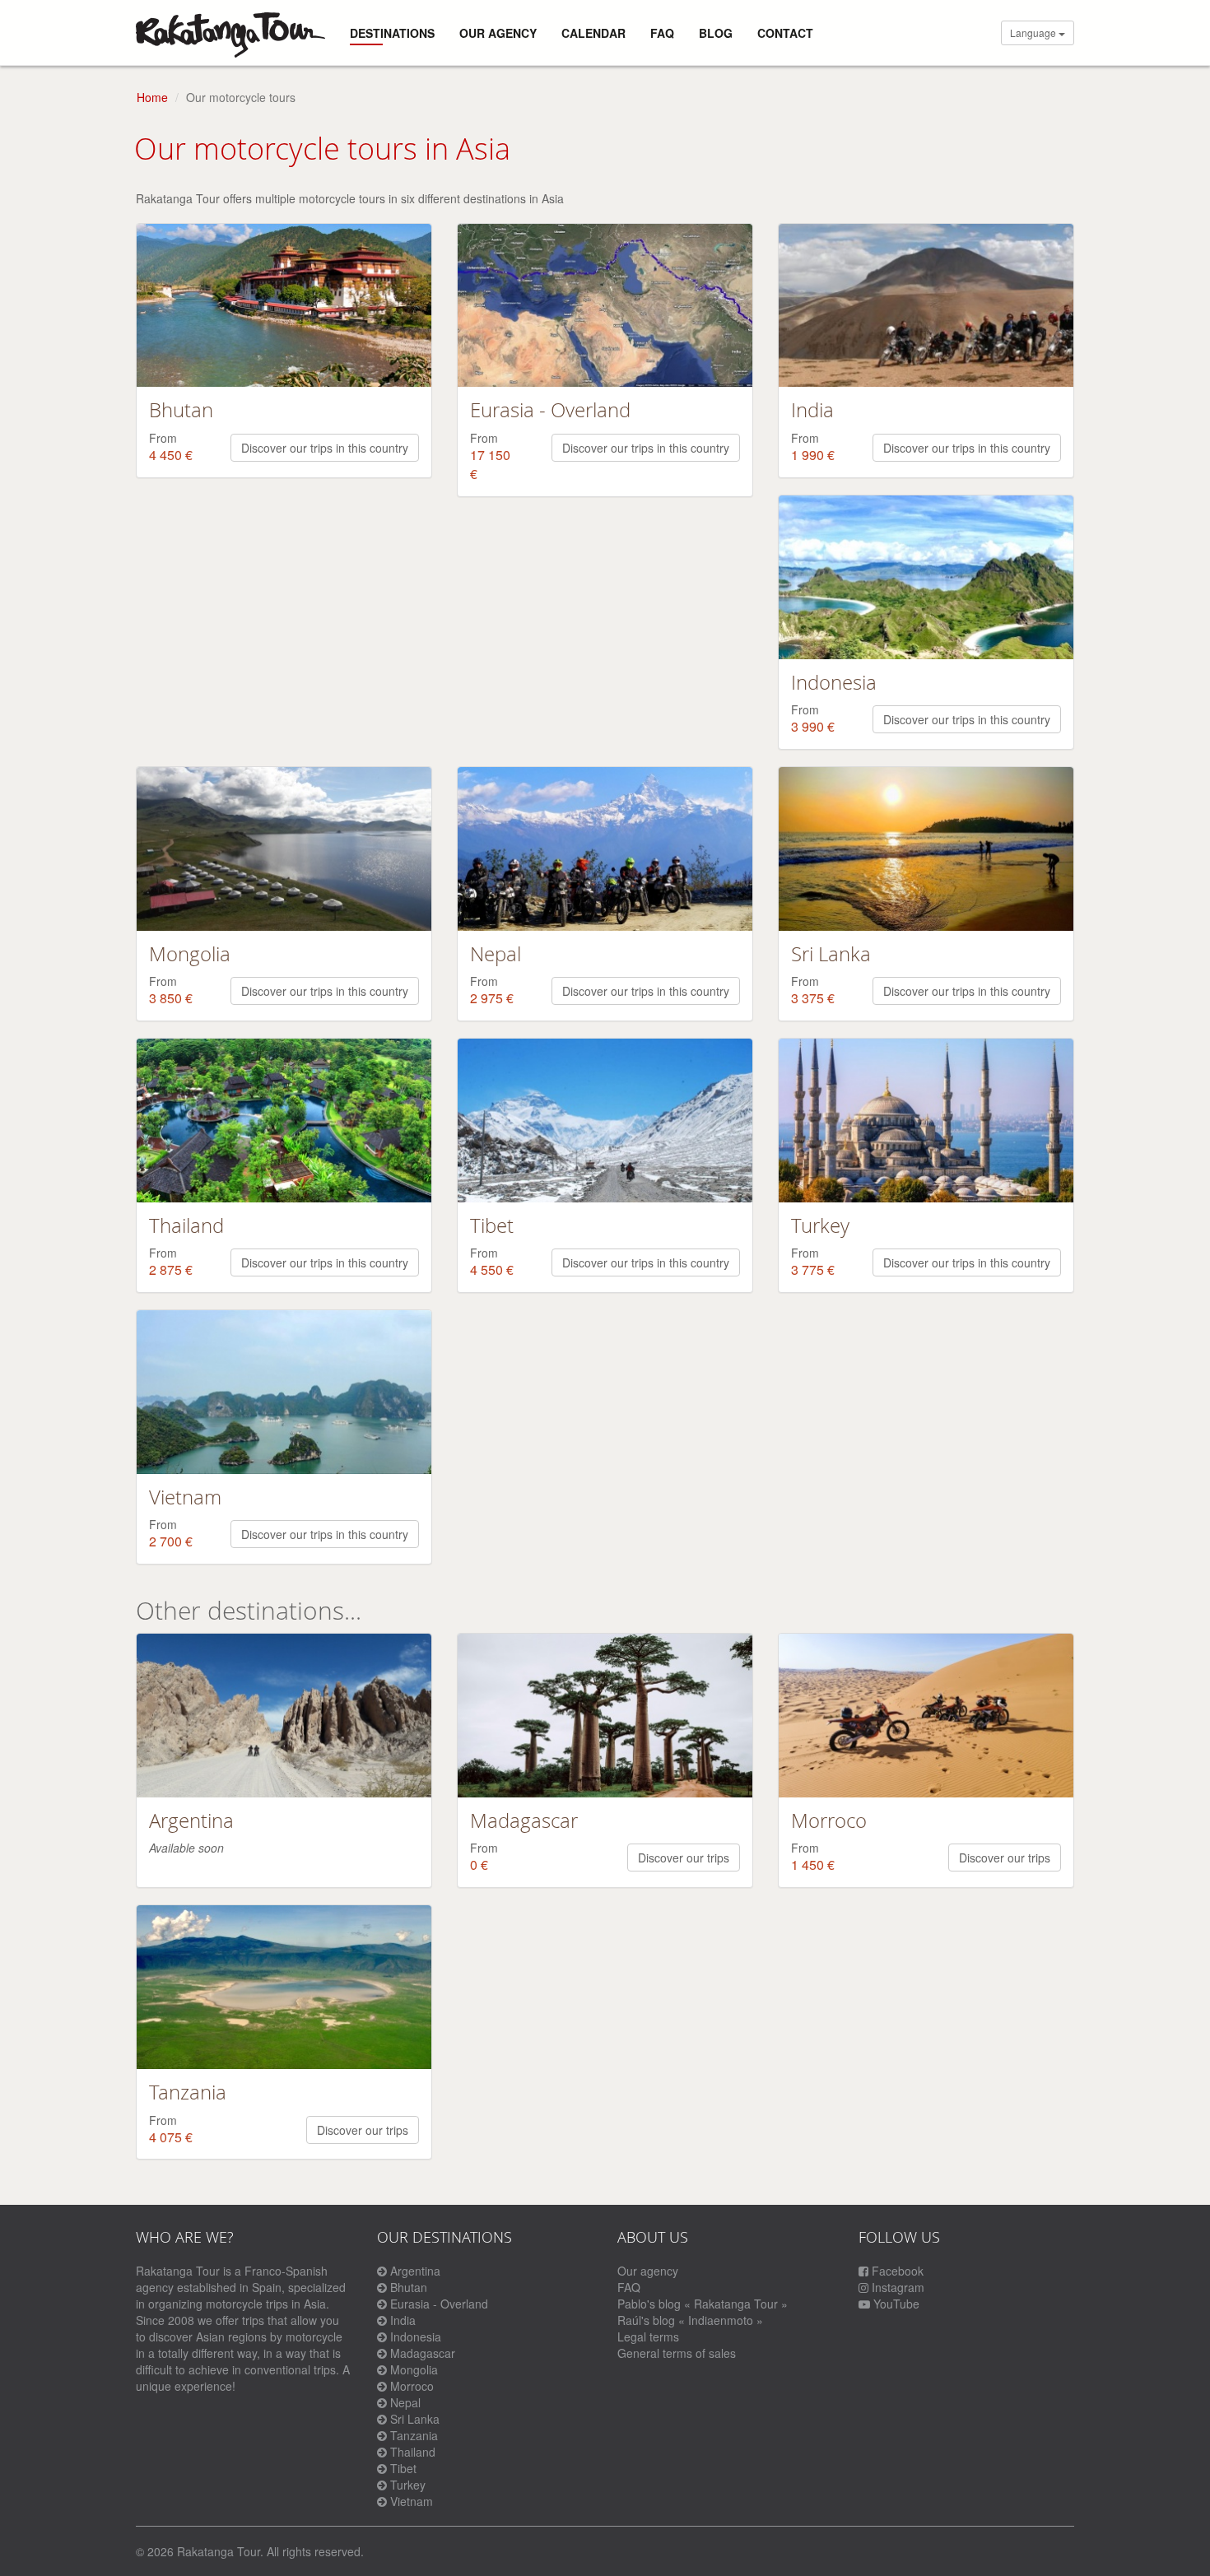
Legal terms (648, 2337)
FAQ (662, 33)
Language (1034, 33)
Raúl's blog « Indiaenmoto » (690, 2320)
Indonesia (416, 2337)
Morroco (412, 2386)
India (403, 2320)
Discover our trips (684, 1858)
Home (152, 97)
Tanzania (414, 2435)
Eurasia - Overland (439, 2304)
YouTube (895, 2304)
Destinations (392, 33)
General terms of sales (677, 2353)
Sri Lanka (415, 2419)
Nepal (405, 2402)
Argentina (415, 2271)
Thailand (413, 2452)
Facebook (896, 2271)
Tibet (403, 2468)
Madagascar (423, 2353)
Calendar (593, 33)
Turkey (408, 2485)
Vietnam (412, 2501)
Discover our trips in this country (325, 448)
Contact (785, 33)
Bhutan (409, 2287)
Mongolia (414, 2369)
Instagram (896, 2287)
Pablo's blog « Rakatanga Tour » (703, 2304)
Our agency (498, 33)
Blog (716, 33)
